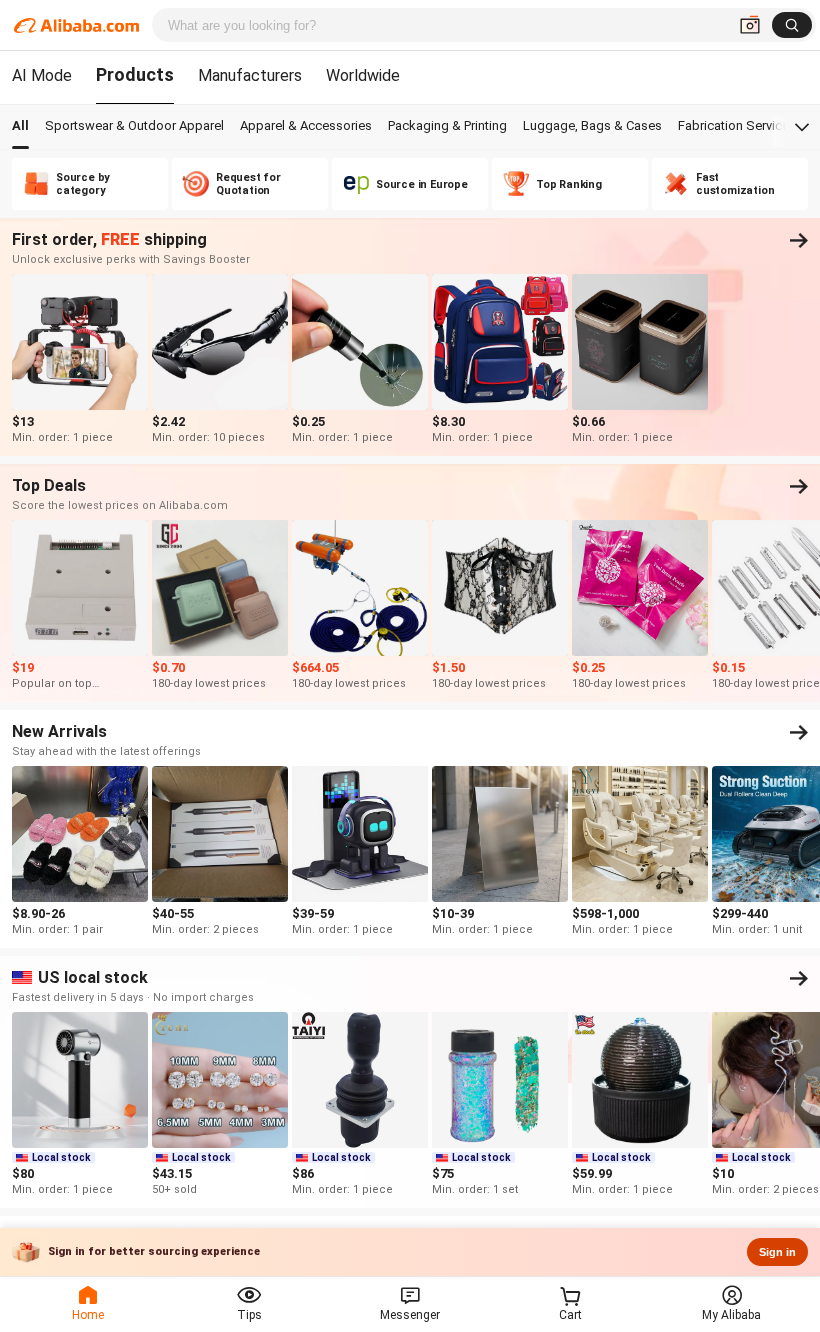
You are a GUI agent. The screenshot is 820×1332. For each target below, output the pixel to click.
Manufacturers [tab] (250, 75)
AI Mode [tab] (42, 75)
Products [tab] (135, 74)
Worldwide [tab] (363, 75)
